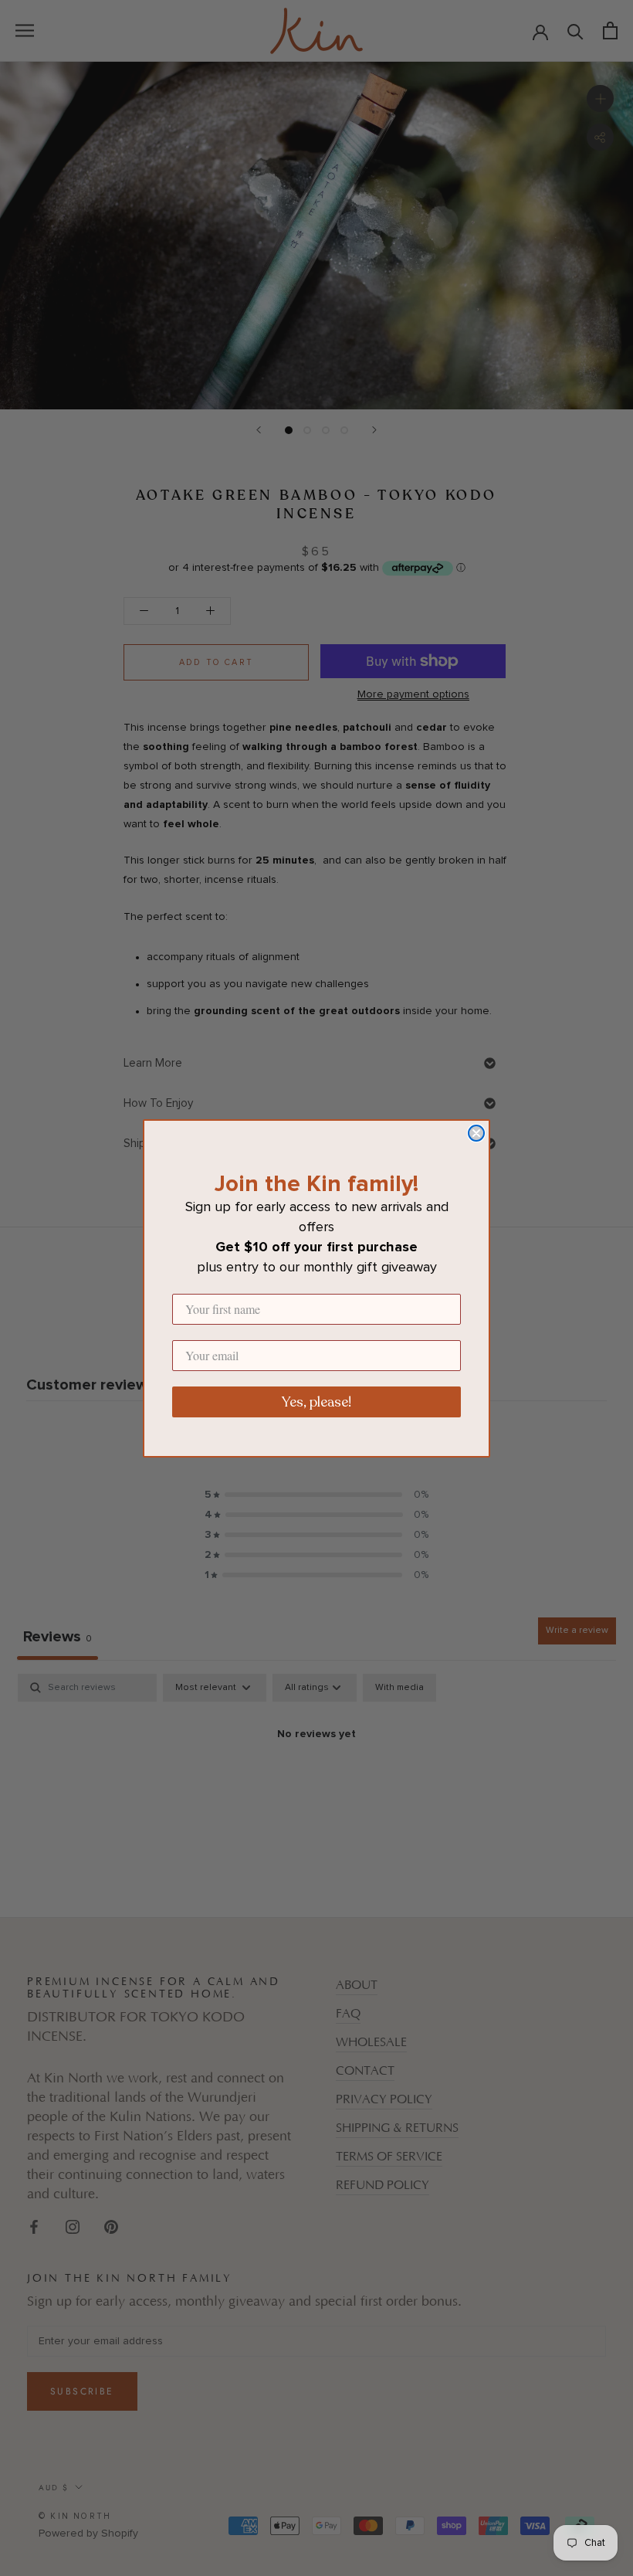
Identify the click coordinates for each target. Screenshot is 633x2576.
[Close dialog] (476, 1133)
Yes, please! (316, 1402)
